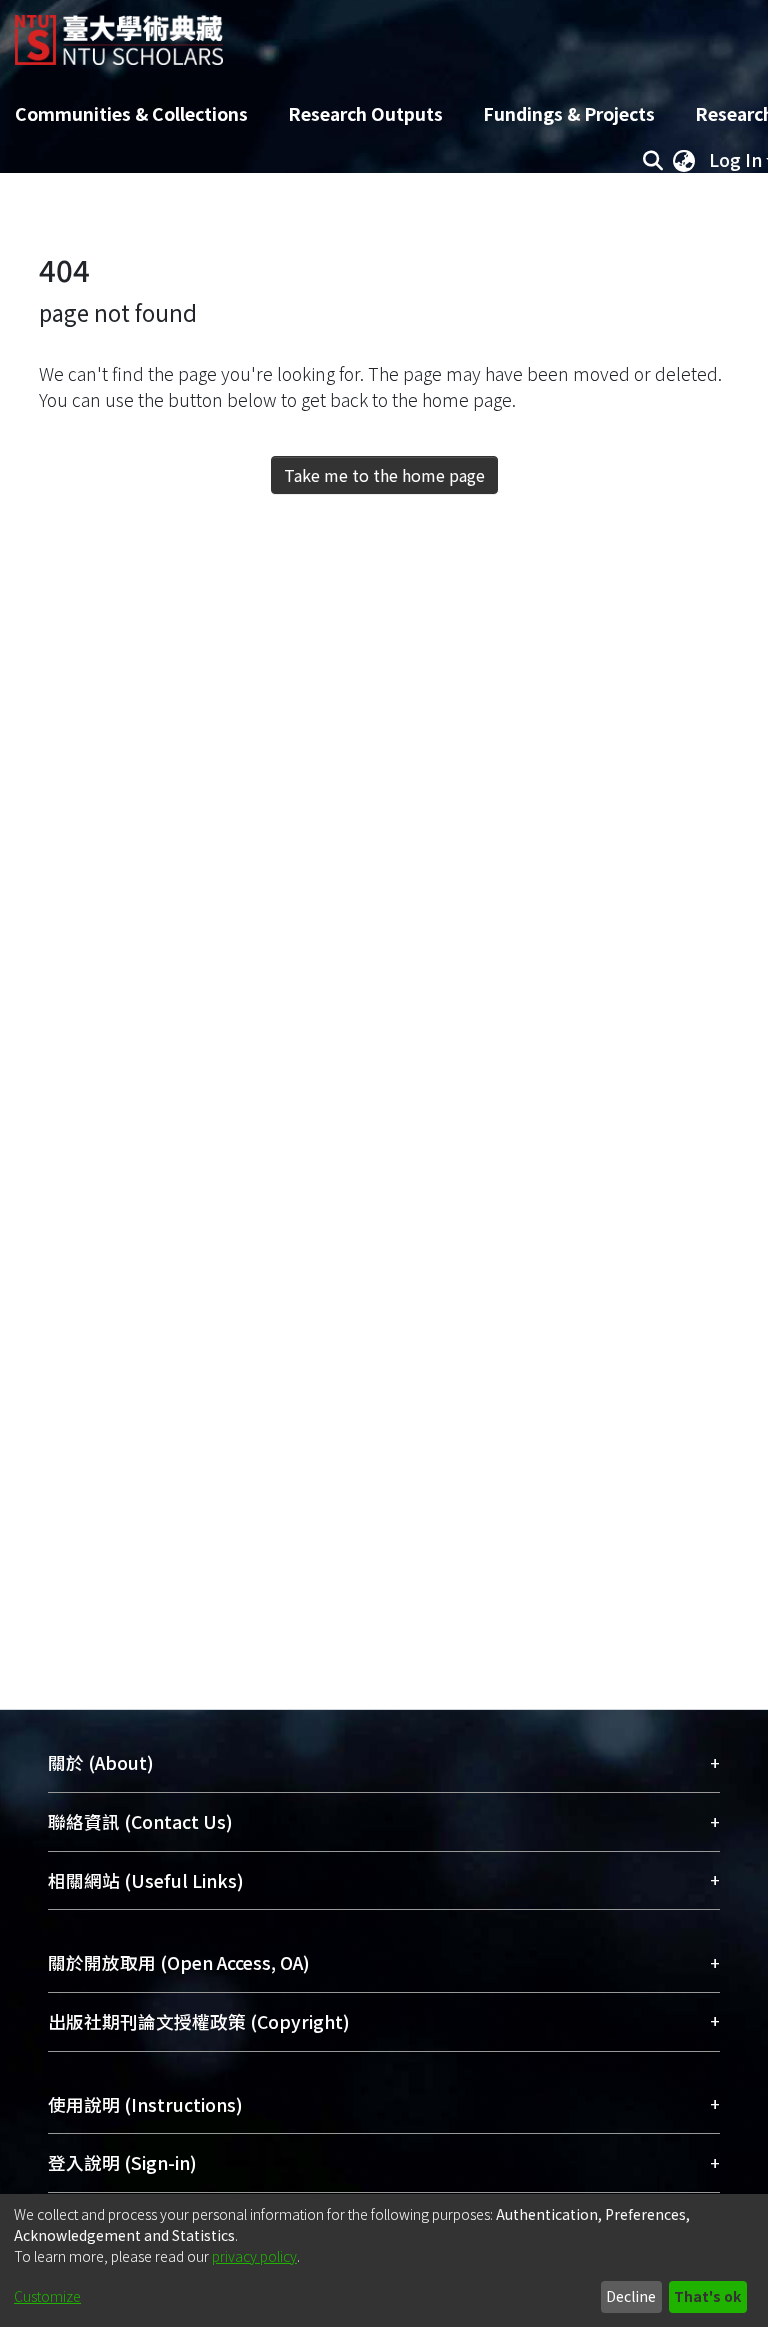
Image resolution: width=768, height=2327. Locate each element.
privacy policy (254, 2256)
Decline (631, 2296)
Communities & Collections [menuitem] (131, 113)
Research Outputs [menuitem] (365, 113)
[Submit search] (652, 160)
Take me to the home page (384, 475)
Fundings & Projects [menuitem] (569, 113)
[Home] (119, 32)
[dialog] (384, 2260)
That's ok (707, 2296)
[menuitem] (684, 160)
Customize (47, 2296)
